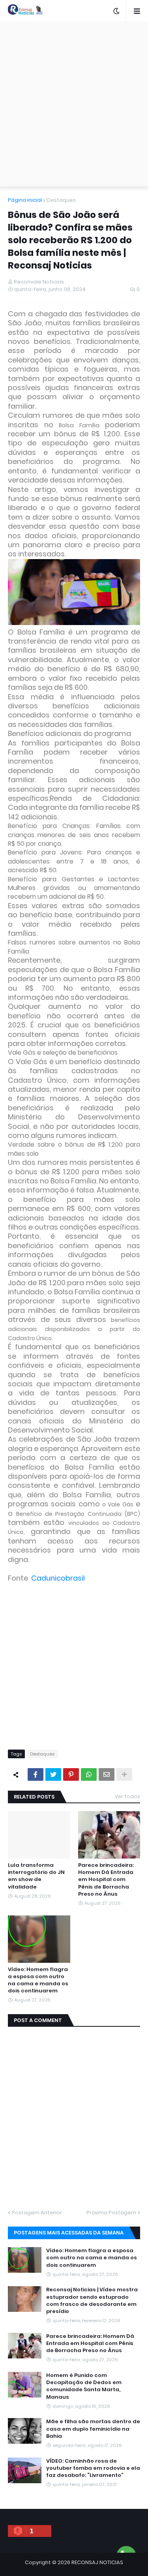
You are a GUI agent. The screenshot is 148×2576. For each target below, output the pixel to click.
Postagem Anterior (37, 2213)
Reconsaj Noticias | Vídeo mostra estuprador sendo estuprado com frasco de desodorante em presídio (92, 2301)
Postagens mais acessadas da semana (69, 2233)
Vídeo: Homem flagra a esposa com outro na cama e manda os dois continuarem (38, 1980)
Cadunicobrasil (58, 1578)
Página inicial (25, 200)
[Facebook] (36, 1774)
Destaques (61, 200)
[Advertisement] (74, 104)
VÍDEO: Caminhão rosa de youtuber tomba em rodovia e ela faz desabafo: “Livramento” (93, 2468)
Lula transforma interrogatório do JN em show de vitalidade (36, 1876)
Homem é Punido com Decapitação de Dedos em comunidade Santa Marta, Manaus (84, 2386)
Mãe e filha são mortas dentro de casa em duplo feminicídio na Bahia (93, 2429)
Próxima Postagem (111, 2213)
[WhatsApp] (89, 1774)
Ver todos (127, 1796)
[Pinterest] (71, 1774)
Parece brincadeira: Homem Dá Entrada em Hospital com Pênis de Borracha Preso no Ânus (106, 1880)
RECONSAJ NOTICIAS (97, 2562)
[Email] (107, 1774)
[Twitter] (53, 1774)
